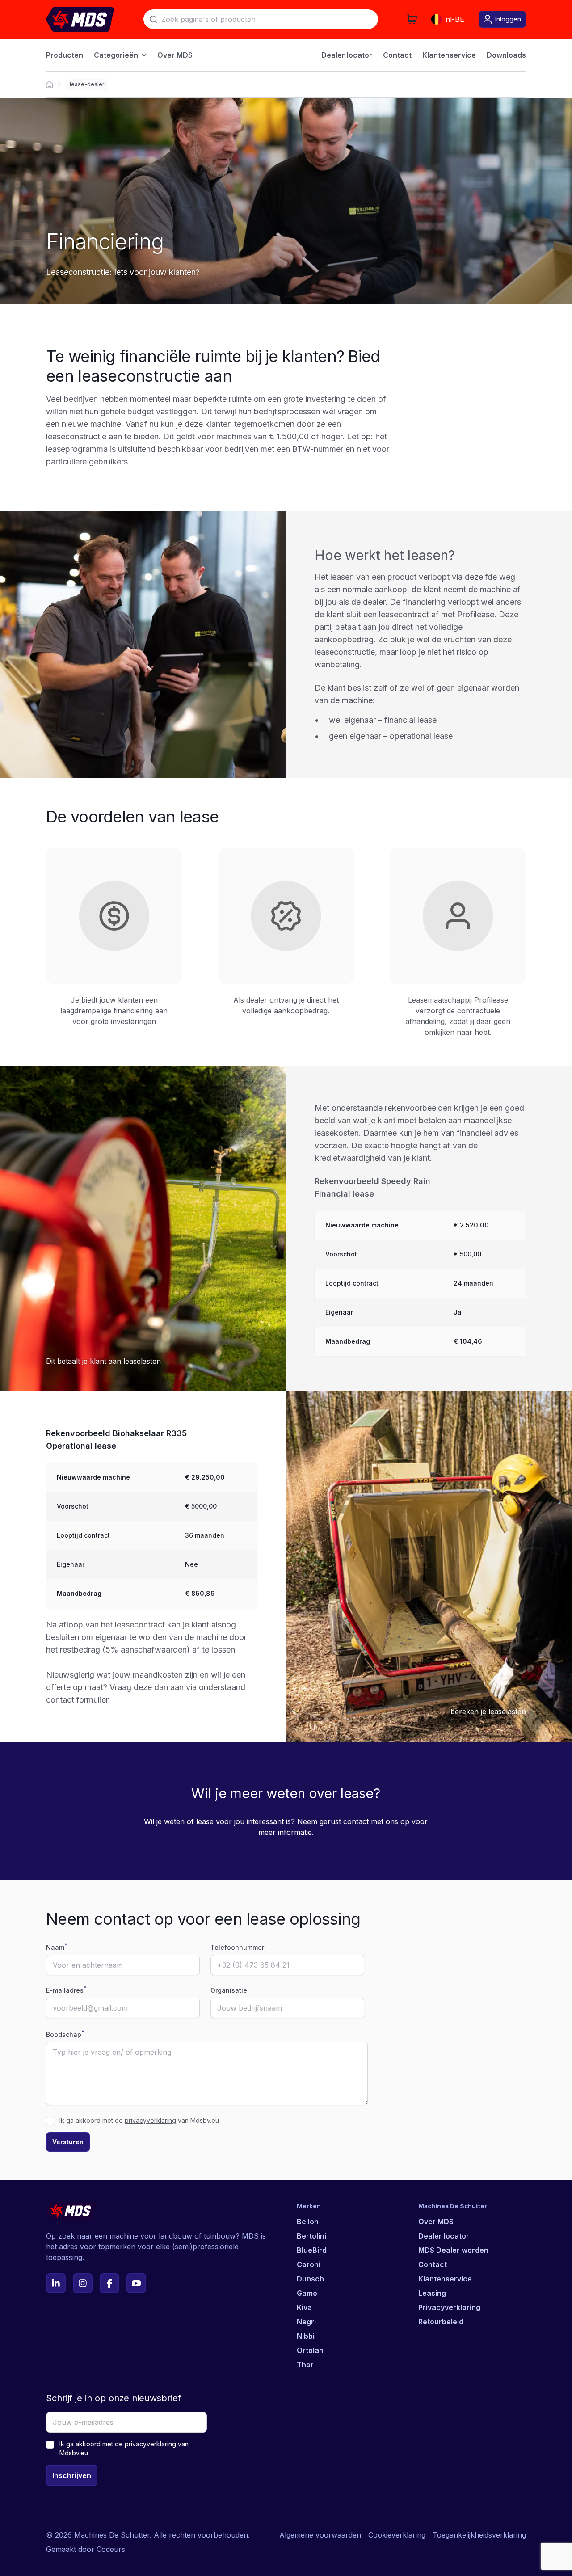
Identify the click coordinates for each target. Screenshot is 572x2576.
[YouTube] (136, 2283)
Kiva (304, 2307)
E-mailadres (66, 1990)
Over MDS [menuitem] (175, 55)
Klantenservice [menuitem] (449, 55)
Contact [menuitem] (397, 55)
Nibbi (306, 2336)
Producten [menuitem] (65, 55)
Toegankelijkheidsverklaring (479, 2535)
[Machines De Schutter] (80, 19)
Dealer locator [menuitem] (347, 55)
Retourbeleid (441, 2322)
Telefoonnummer (237, 1947)
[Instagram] (83, 2283)
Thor (305, 2365)
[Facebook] (109, 2283)
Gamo (307, 2293)
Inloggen (508, 19)
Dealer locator (444, 2236)
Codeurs (111, 2549)
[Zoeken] (153, 19)
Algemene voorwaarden (320, 2535)
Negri (306, 2322)
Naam (57, 1947)
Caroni (309, 2264)
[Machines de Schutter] (49, 84)
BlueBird (312, 2250)
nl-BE (455, 19)
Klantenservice (445, 2279)
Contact (433, 2264)
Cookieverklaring (397, 2535)
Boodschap (65, 2034)
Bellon (308, 2222)
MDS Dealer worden (453, 2250)
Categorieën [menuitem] (116, 55)
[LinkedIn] (56, 2283)
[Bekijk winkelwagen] (412, 19)
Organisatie (229, 1990)
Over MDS (436, 2222)
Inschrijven (72, 2475)
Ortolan (310, 2350)
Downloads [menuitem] (506, 55)
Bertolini (311, 2236)
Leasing (432, 2293)
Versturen (68, 2142)
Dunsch (310, 2279)
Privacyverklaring (449, 2307)
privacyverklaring (150, 2120)
